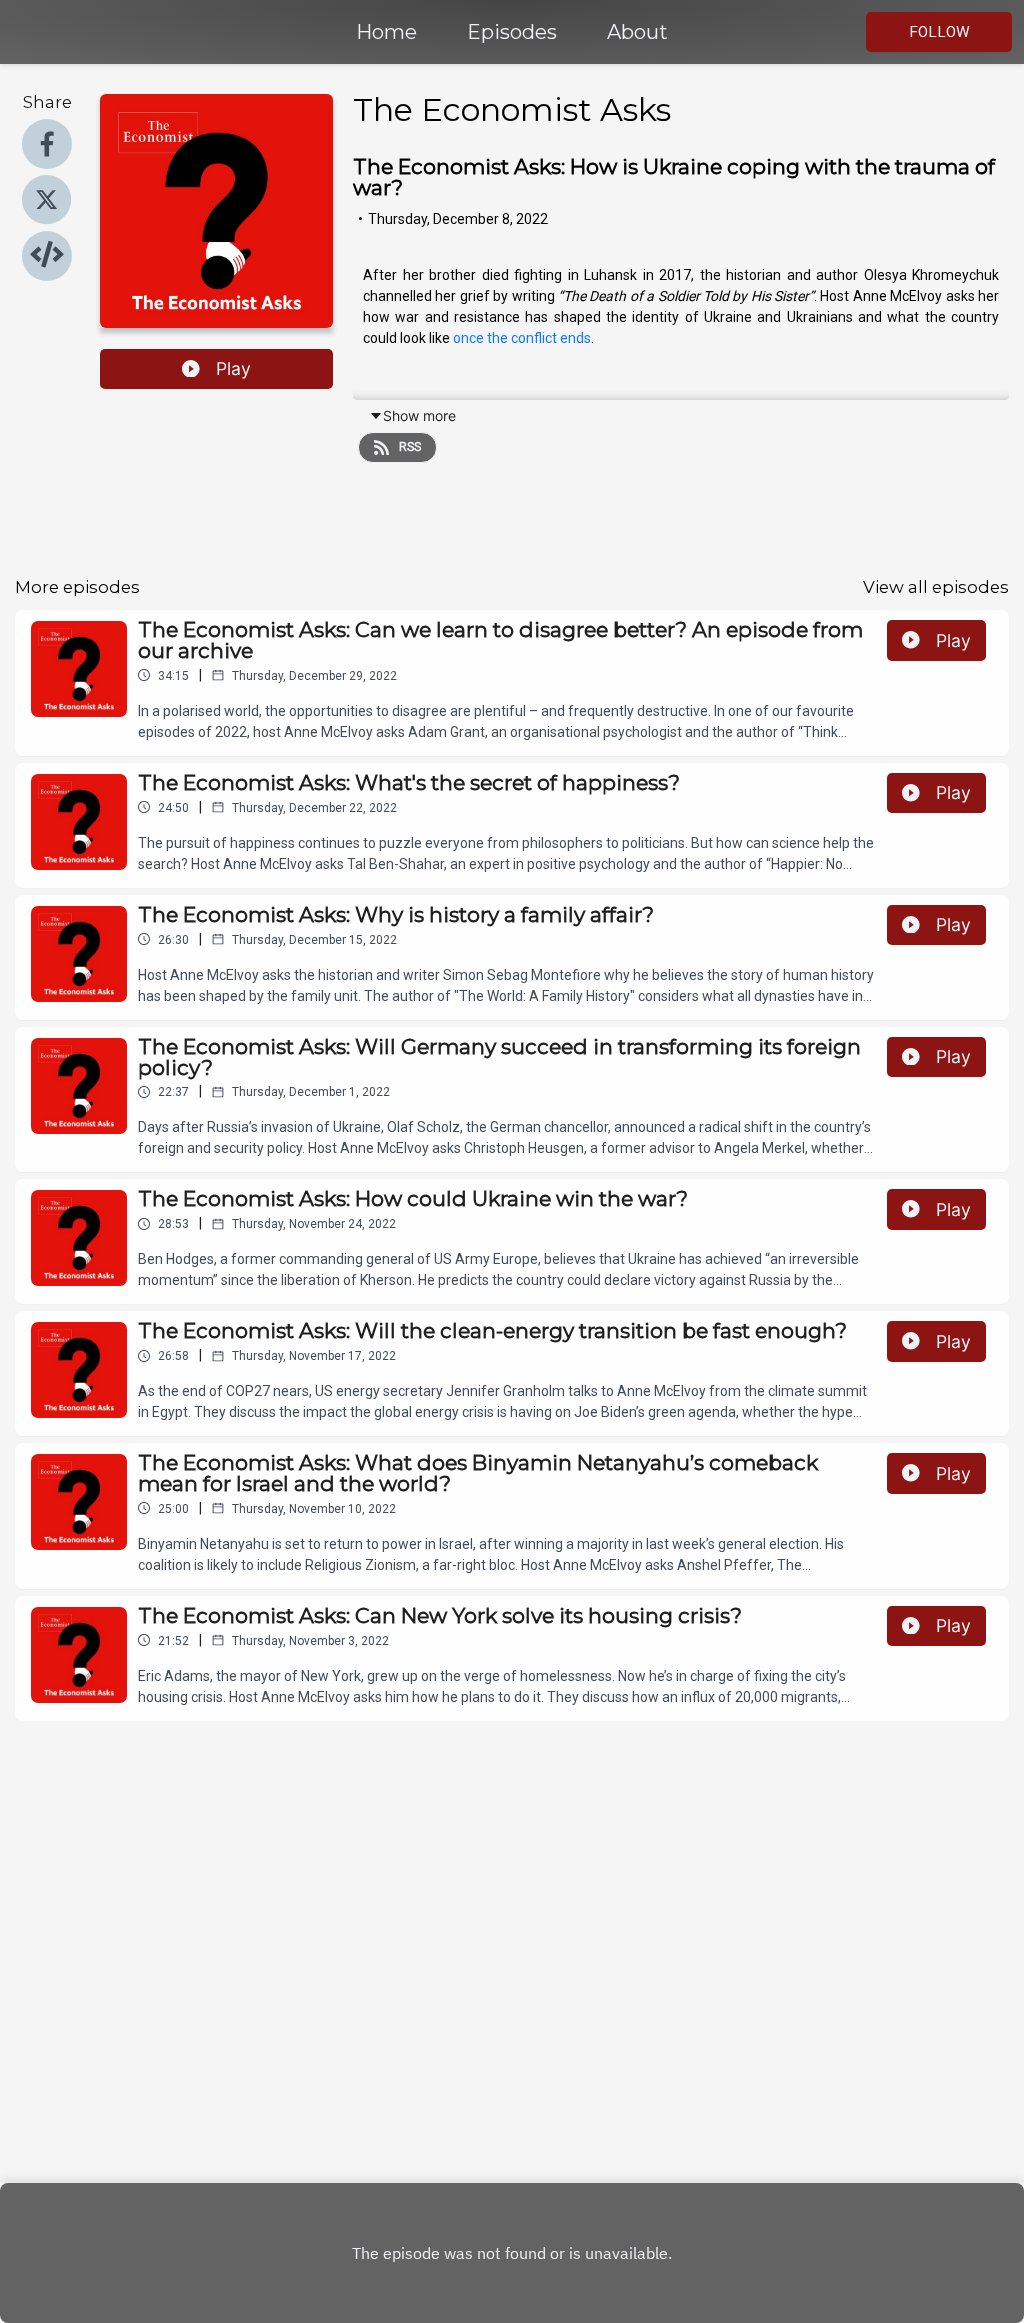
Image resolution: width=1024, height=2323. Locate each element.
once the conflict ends (522, 338)
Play (233, 368)
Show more (419, 415)
